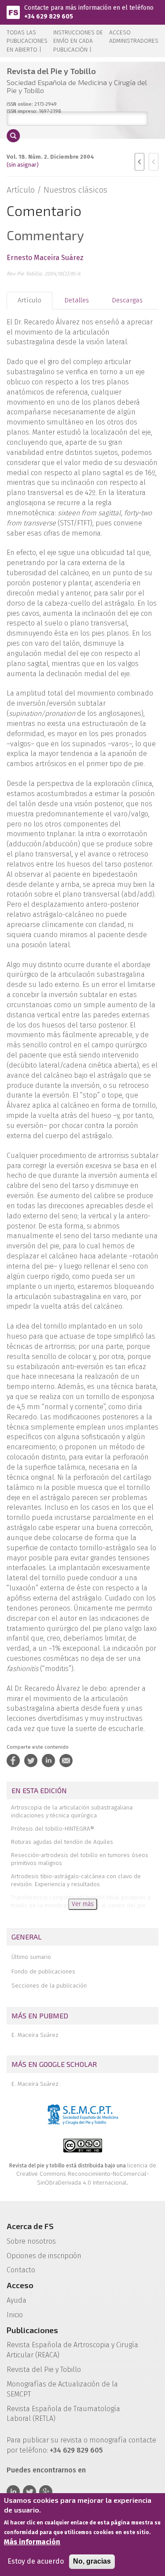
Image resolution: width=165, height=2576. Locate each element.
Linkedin (13, 2492)
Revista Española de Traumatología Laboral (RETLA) (63, 2414)
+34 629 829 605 (49, 17)
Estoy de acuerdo (36, 2561)
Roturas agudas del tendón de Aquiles (62, 1842)
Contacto (21, 2270)
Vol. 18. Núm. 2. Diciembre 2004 (50, 157)
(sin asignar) (23, 165)
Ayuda (16, 2300)
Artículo (29, 300)
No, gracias (92, 2561)
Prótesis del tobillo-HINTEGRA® (53, 1829)
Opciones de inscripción (44, 2256)
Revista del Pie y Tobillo (44, 2369)
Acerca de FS (30, 2226)
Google (46, 2492)
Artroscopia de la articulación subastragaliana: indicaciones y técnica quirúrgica (72, 1811)
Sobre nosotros (31, 2241)
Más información (32, 2542)
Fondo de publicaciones (43, 1971)
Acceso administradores (134, 37)
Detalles (77, 300)
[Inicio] (13, 12)
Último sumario (31, 1957)
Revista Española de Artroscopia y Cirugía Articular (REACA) (72, 2350)
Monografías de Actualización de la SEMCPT (62, 2389)
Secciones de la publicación (49, 1986)
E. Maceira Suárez (35, 2035)
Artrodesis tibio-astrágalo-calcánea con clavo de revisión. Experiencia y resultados (76, 1880)
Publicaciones (32, 2330)
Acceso (20, 2285)
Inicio (15, 2315)
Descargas (127, 300)
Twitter (29, 2492)
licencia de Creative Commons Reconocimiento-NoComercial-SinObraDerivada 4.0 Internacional (86, 2174)
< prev (139, 162)
